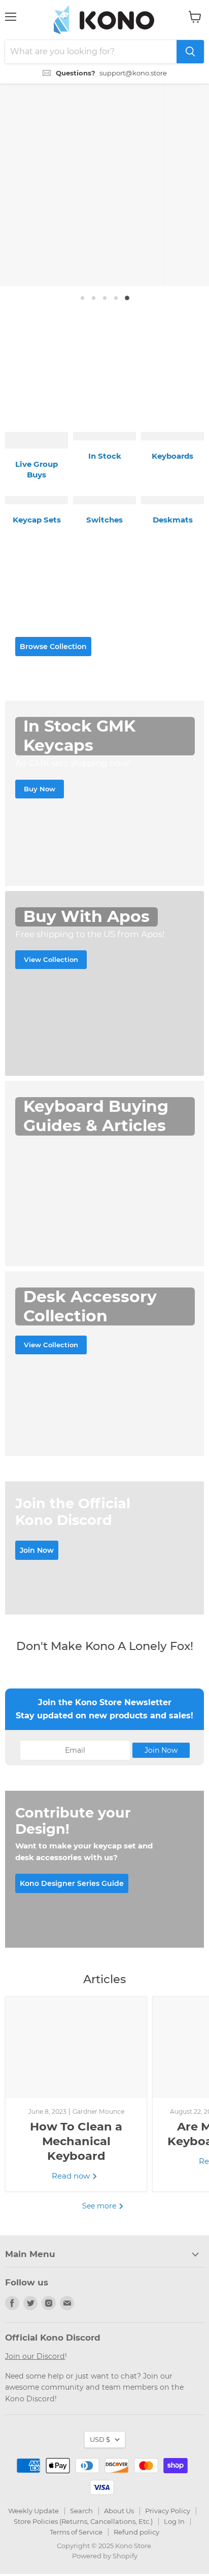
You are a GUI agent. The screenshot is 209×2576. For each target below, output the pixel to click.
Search (81, 2505)
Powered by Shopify (105, 2551)
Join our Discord (35, 2351)
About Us (119, 2505)
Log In (174, 2516)
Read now (72, 2171)
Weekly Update (33, 2505)
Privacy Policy (168, 2505)
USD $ (100, 2434)
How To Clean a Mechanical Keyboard (76, 2136)
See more (100, 2200)
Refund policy (136, 2526)
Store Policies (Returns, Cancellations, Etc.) (83, 2516)
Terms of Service (76, 2526)
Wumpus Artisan (105, 395)
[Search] (190, 52)
